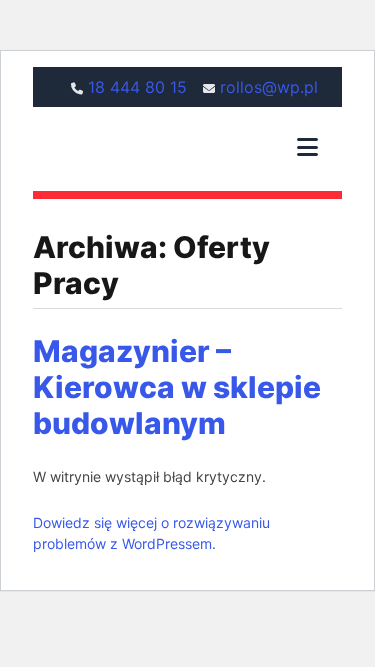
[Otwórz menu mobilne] (307, 148)
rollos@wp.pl (269, 87)
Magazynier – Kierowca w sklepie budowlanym (177, 387)
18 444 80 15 (137, 87)
